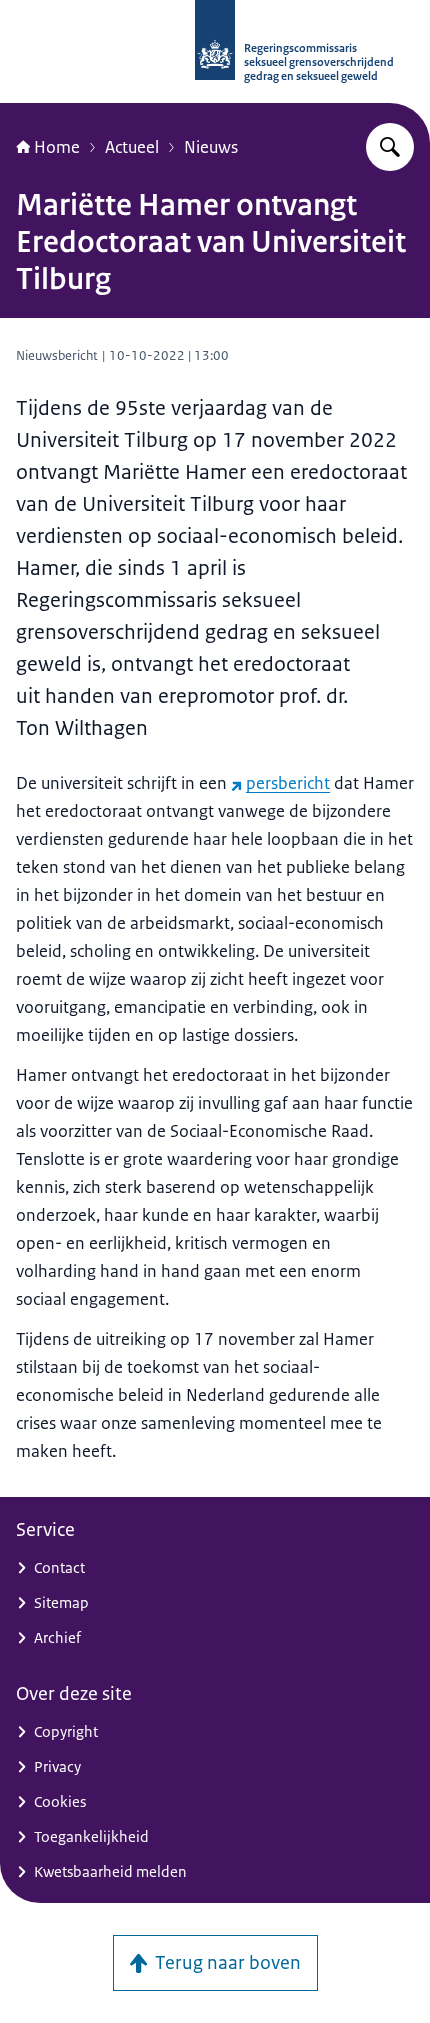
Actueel (132, 147)
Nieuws (211, 147)
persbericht (288, 783)
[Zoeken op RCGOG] (390, 147)
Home (57, 147)
